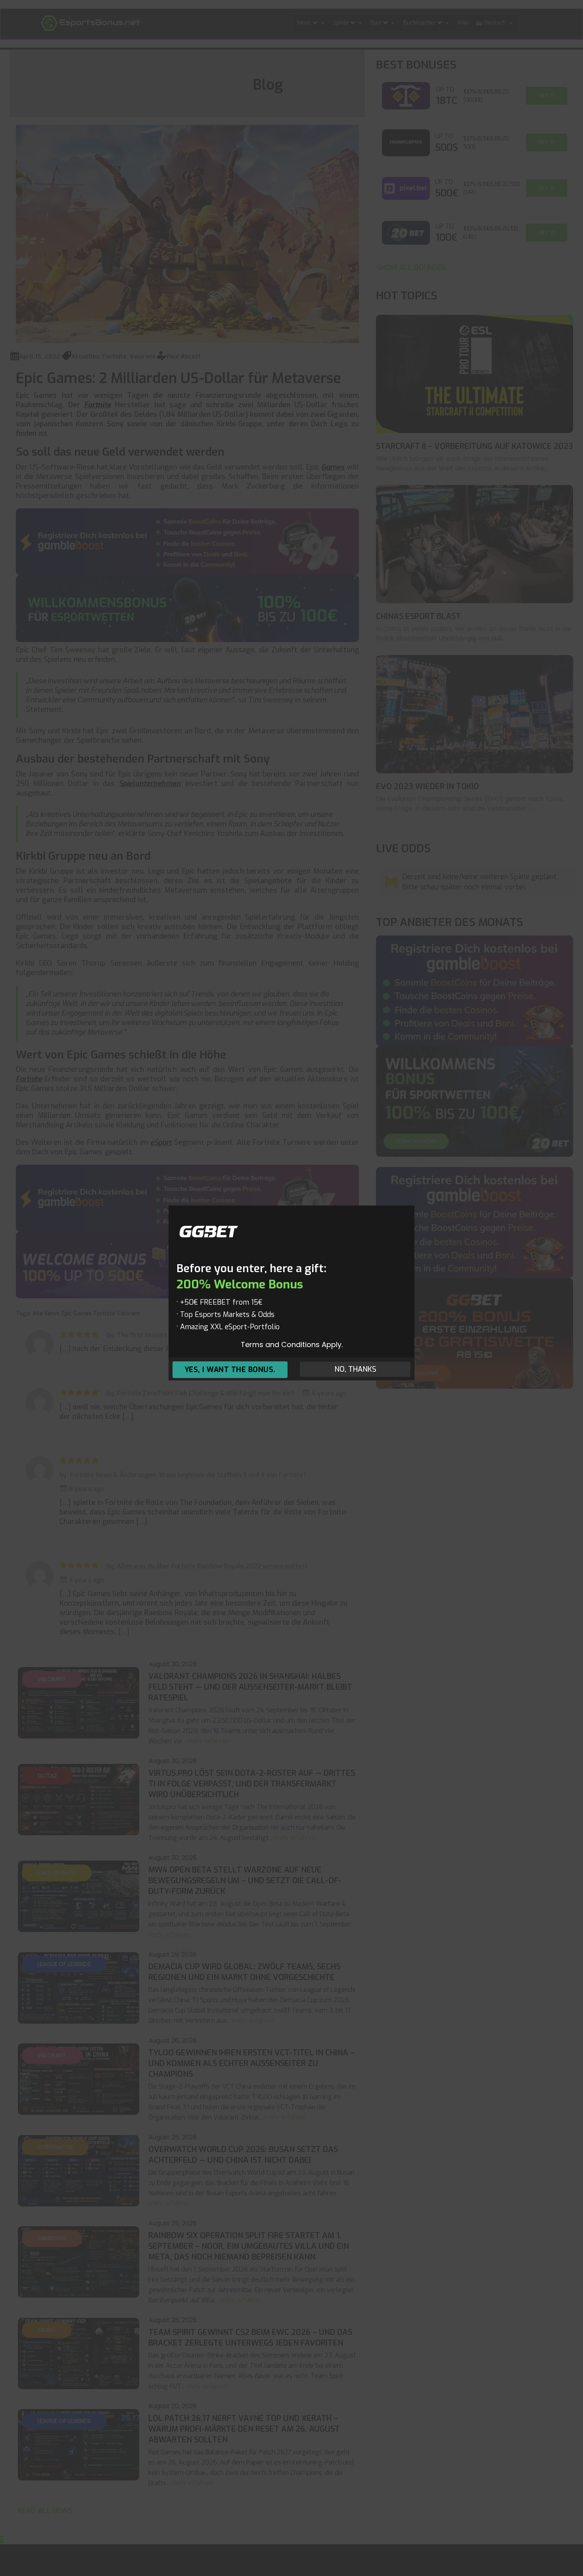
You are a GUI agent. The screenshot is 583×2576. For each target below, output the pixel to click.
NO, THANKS (355, 1370)
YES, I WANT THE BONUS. (230, 1370)
